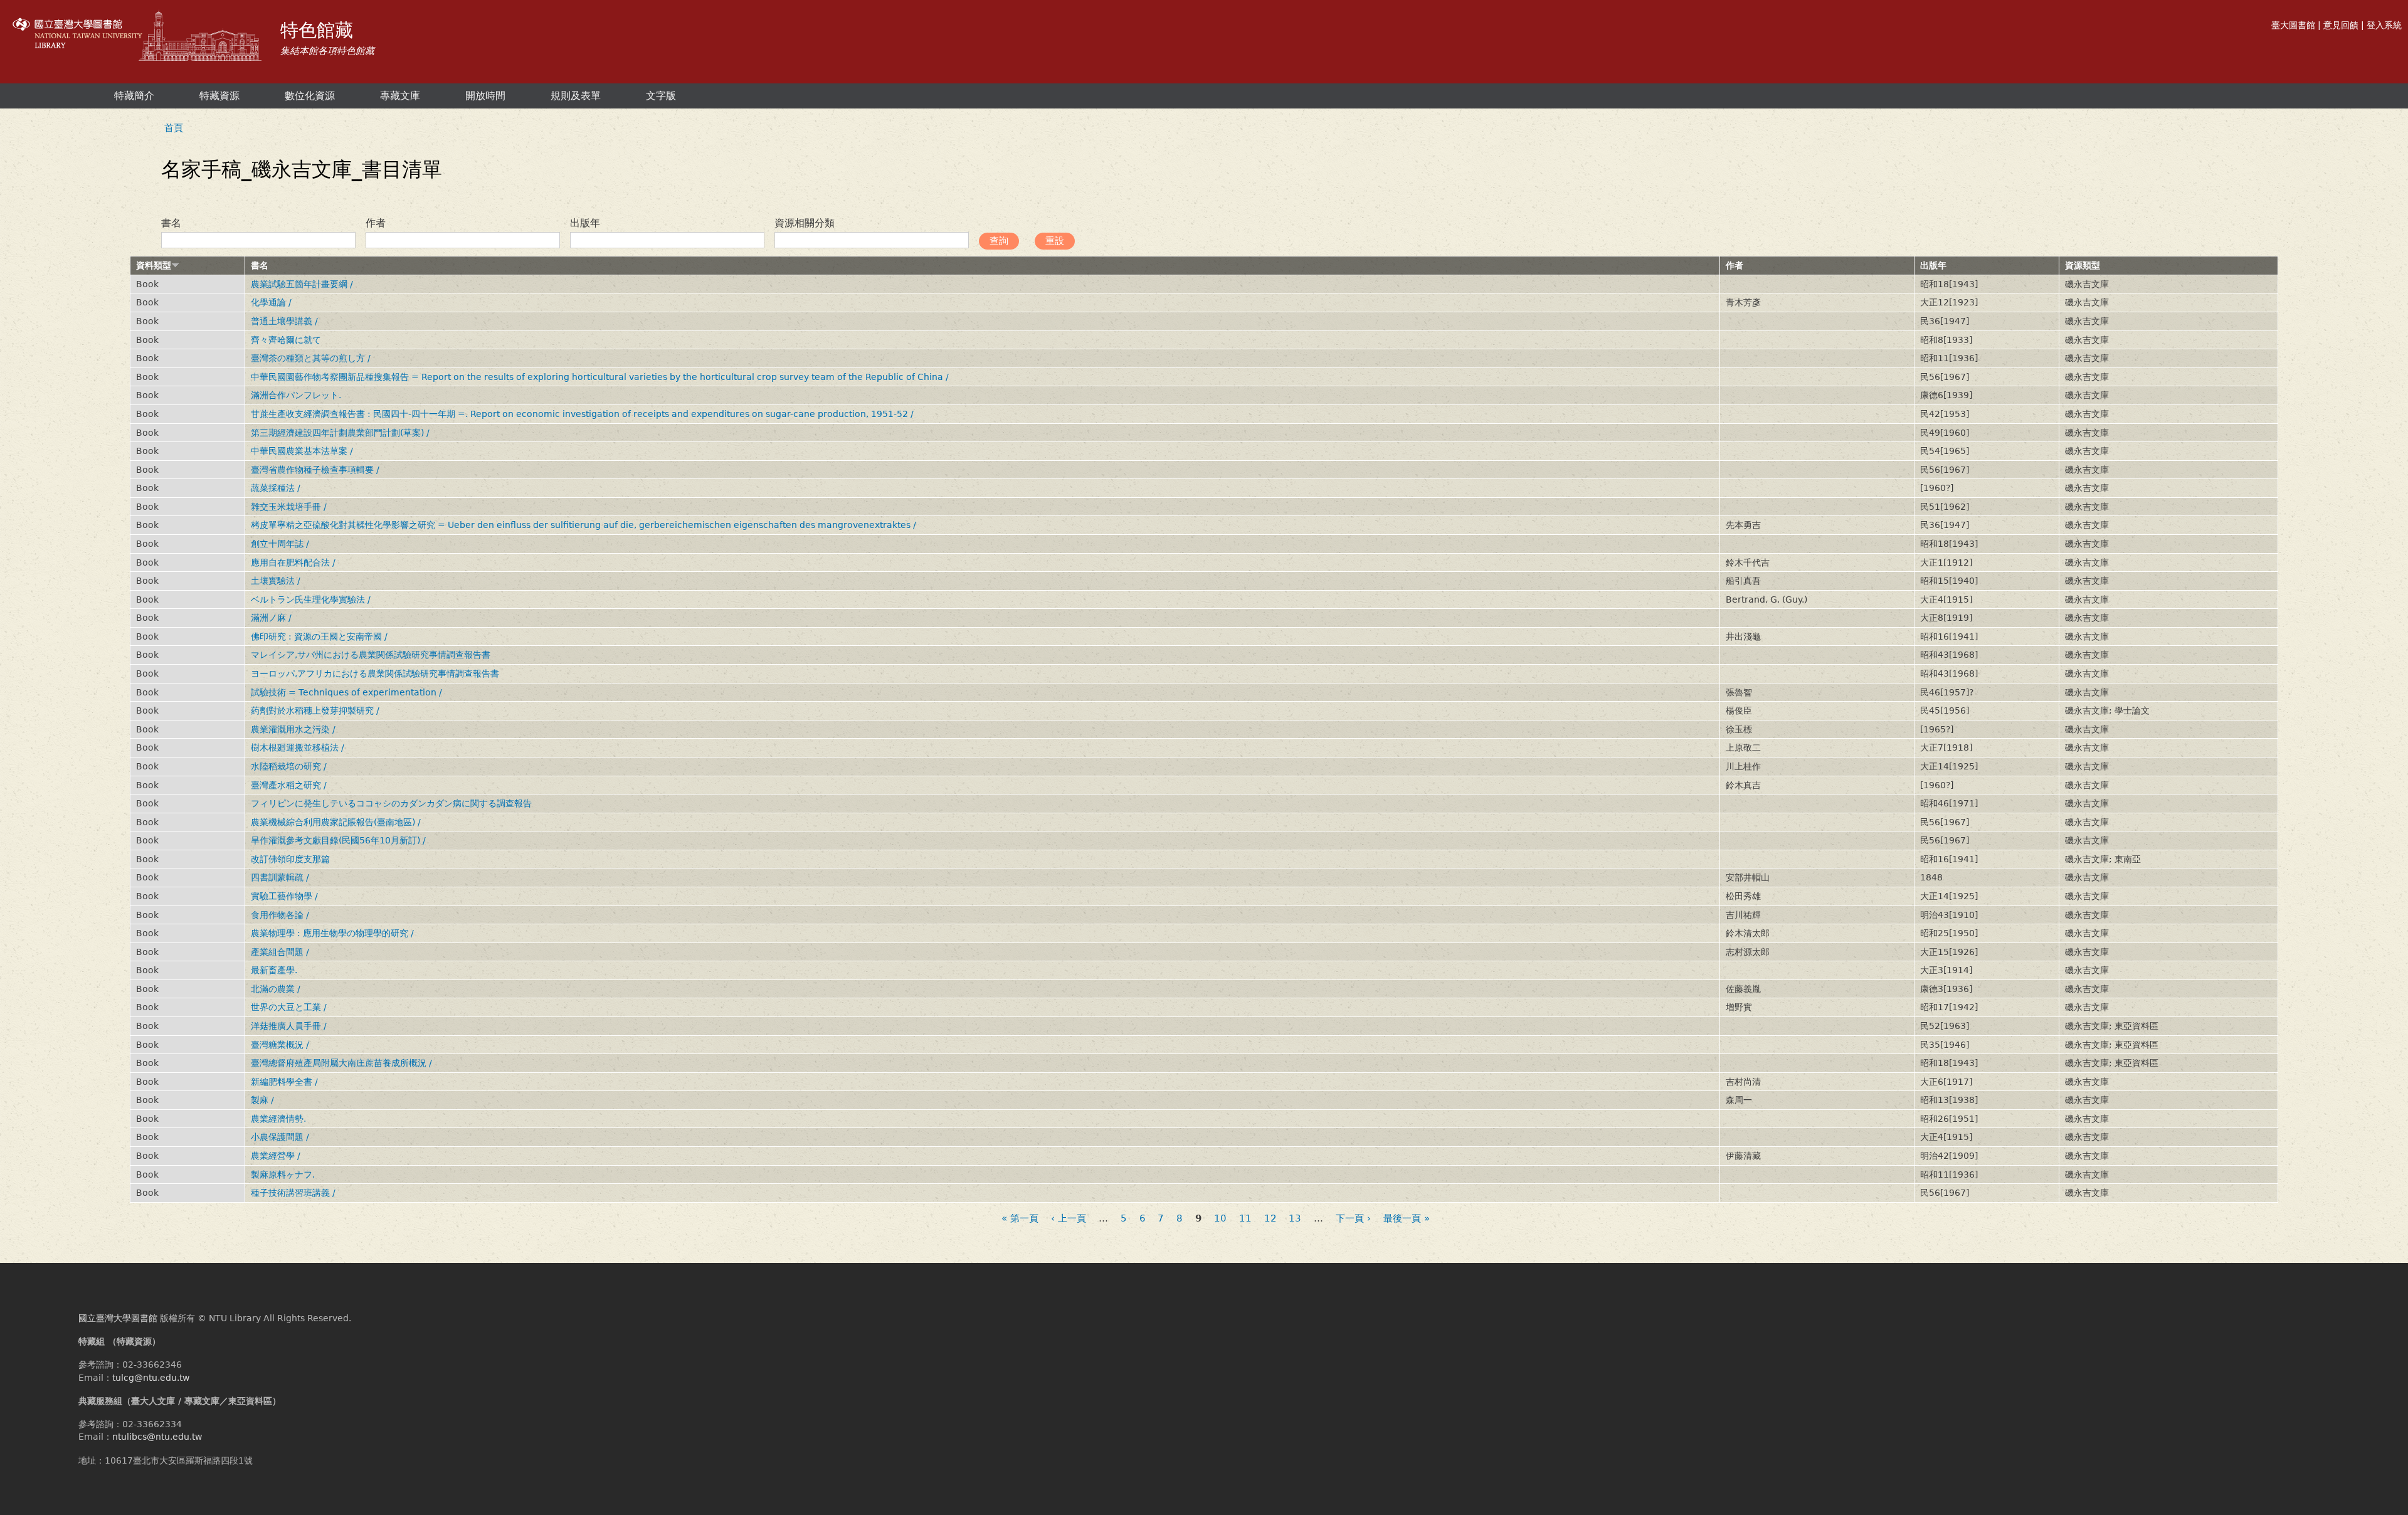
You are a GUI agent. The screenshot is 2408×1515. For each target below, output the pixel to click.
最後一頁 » (1407, 1219)
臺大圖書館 (2293, 25)
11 (1245, 1219)
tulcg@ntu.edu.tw (151, 1378)
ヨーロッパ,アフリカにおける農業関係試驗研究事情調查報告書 (375, 673)
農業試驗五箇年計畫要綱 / (302, 284)
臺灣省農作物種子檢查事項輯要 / (315, 470)
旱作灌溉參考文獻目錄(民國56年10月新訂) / (338, 840)
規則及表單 (576, 96)
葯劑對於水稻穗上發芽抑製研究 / (315, 710)
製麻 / (262, 1100)
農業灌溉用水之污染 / (293, 729)
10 (1220, 1219)
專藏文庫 (400, 96)
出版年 (585, 223)
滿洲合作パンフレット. (296, 395)
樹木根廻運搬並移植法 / (298, 747)
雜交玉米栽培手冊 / (289, 507)
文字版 (661, 96)
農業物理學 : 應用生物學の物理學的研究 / (332, 933)
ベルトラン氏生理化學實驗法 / (311, 599)
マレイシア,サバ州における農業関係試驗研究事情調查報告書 (371, 655)
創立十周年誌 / (280, 544)
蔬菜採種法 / (276, 488)
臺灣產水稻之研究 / (289, 785)
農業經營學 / (276, 1156)
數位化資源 (310, 96)
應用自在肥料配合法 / (293, 562)
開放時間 (485, 96)
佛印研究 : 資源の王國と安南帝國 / (319, 636)
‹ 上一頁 (1069, 1219)
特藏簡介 (134, 96)
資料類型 (154, 265)
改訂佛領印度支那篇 (290, 859)
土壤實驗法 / (276, 581)
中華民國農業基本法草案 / (302, 451)
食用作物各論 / (280, 915)
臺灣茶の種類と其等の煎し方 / (311, 358)
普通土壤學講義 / (284, 321)
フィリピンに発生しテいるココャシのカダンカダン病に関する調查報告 (391, 803)
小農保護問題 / (280, 1137)
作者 (376, 223)
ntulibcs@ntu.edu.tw (157, 1437)
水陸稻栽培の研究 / (289, 766)
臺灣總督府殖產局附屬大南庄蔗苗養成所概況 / (341, 1063)
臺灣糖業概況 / (280, 1045)
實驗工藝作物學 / (284, 896)
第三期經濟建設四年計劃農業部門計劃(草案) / (340, 433)
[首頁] (139, 37)
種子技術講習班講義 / (293, 1193)
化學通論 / (271, 302)
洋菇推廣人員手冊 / (289, 1026)
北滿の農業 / (276, 989)
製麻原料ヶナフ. (283, 1175)
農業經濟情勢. (278, 1119)
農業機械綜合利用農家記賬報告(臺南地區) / (336, 822)
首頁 (174, 128)
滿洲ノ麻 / (271, 618)
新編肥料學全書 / (284, 1082)
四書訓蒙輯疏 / (280, 877)
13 (1295, 1219)
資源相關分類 (805, 223)
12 (1270, 1219)
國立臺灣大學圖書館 (118, 1318)
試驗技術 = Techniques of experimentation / (346, 692)
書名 (171, 223)
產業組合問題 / (280, 952)
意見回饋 (2341, 25)
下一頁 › (1353, 1219)
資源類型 (2083, 265)
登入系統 (2384, 25)
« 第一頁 (1020, 1219)
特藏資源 (219, 96)
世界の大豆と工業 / (289, 1007)
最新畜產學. (274, 970)
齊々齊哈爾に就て (286, 340)
